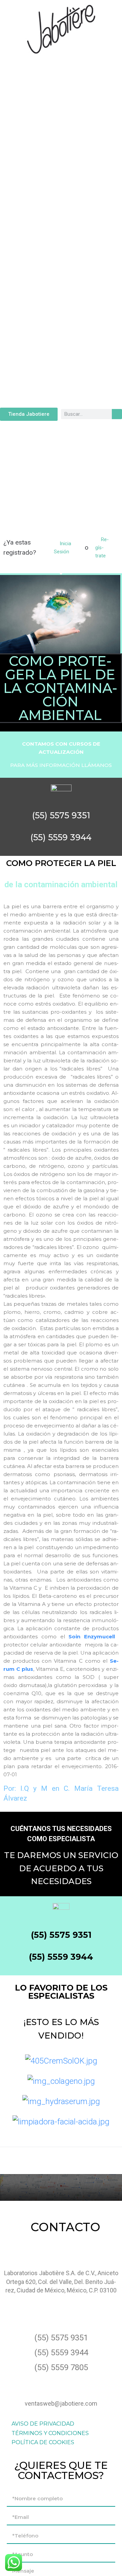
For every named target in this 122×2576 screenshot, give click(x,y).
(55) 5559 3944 (61, 1957)
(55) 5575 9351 (61, 1935)
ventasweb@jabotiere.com (61, 2403)
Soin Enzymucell (92, 1636)
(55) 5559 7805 (61, 2367)
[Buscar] (117, 414)
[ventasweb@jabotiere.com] (61, 2384)
